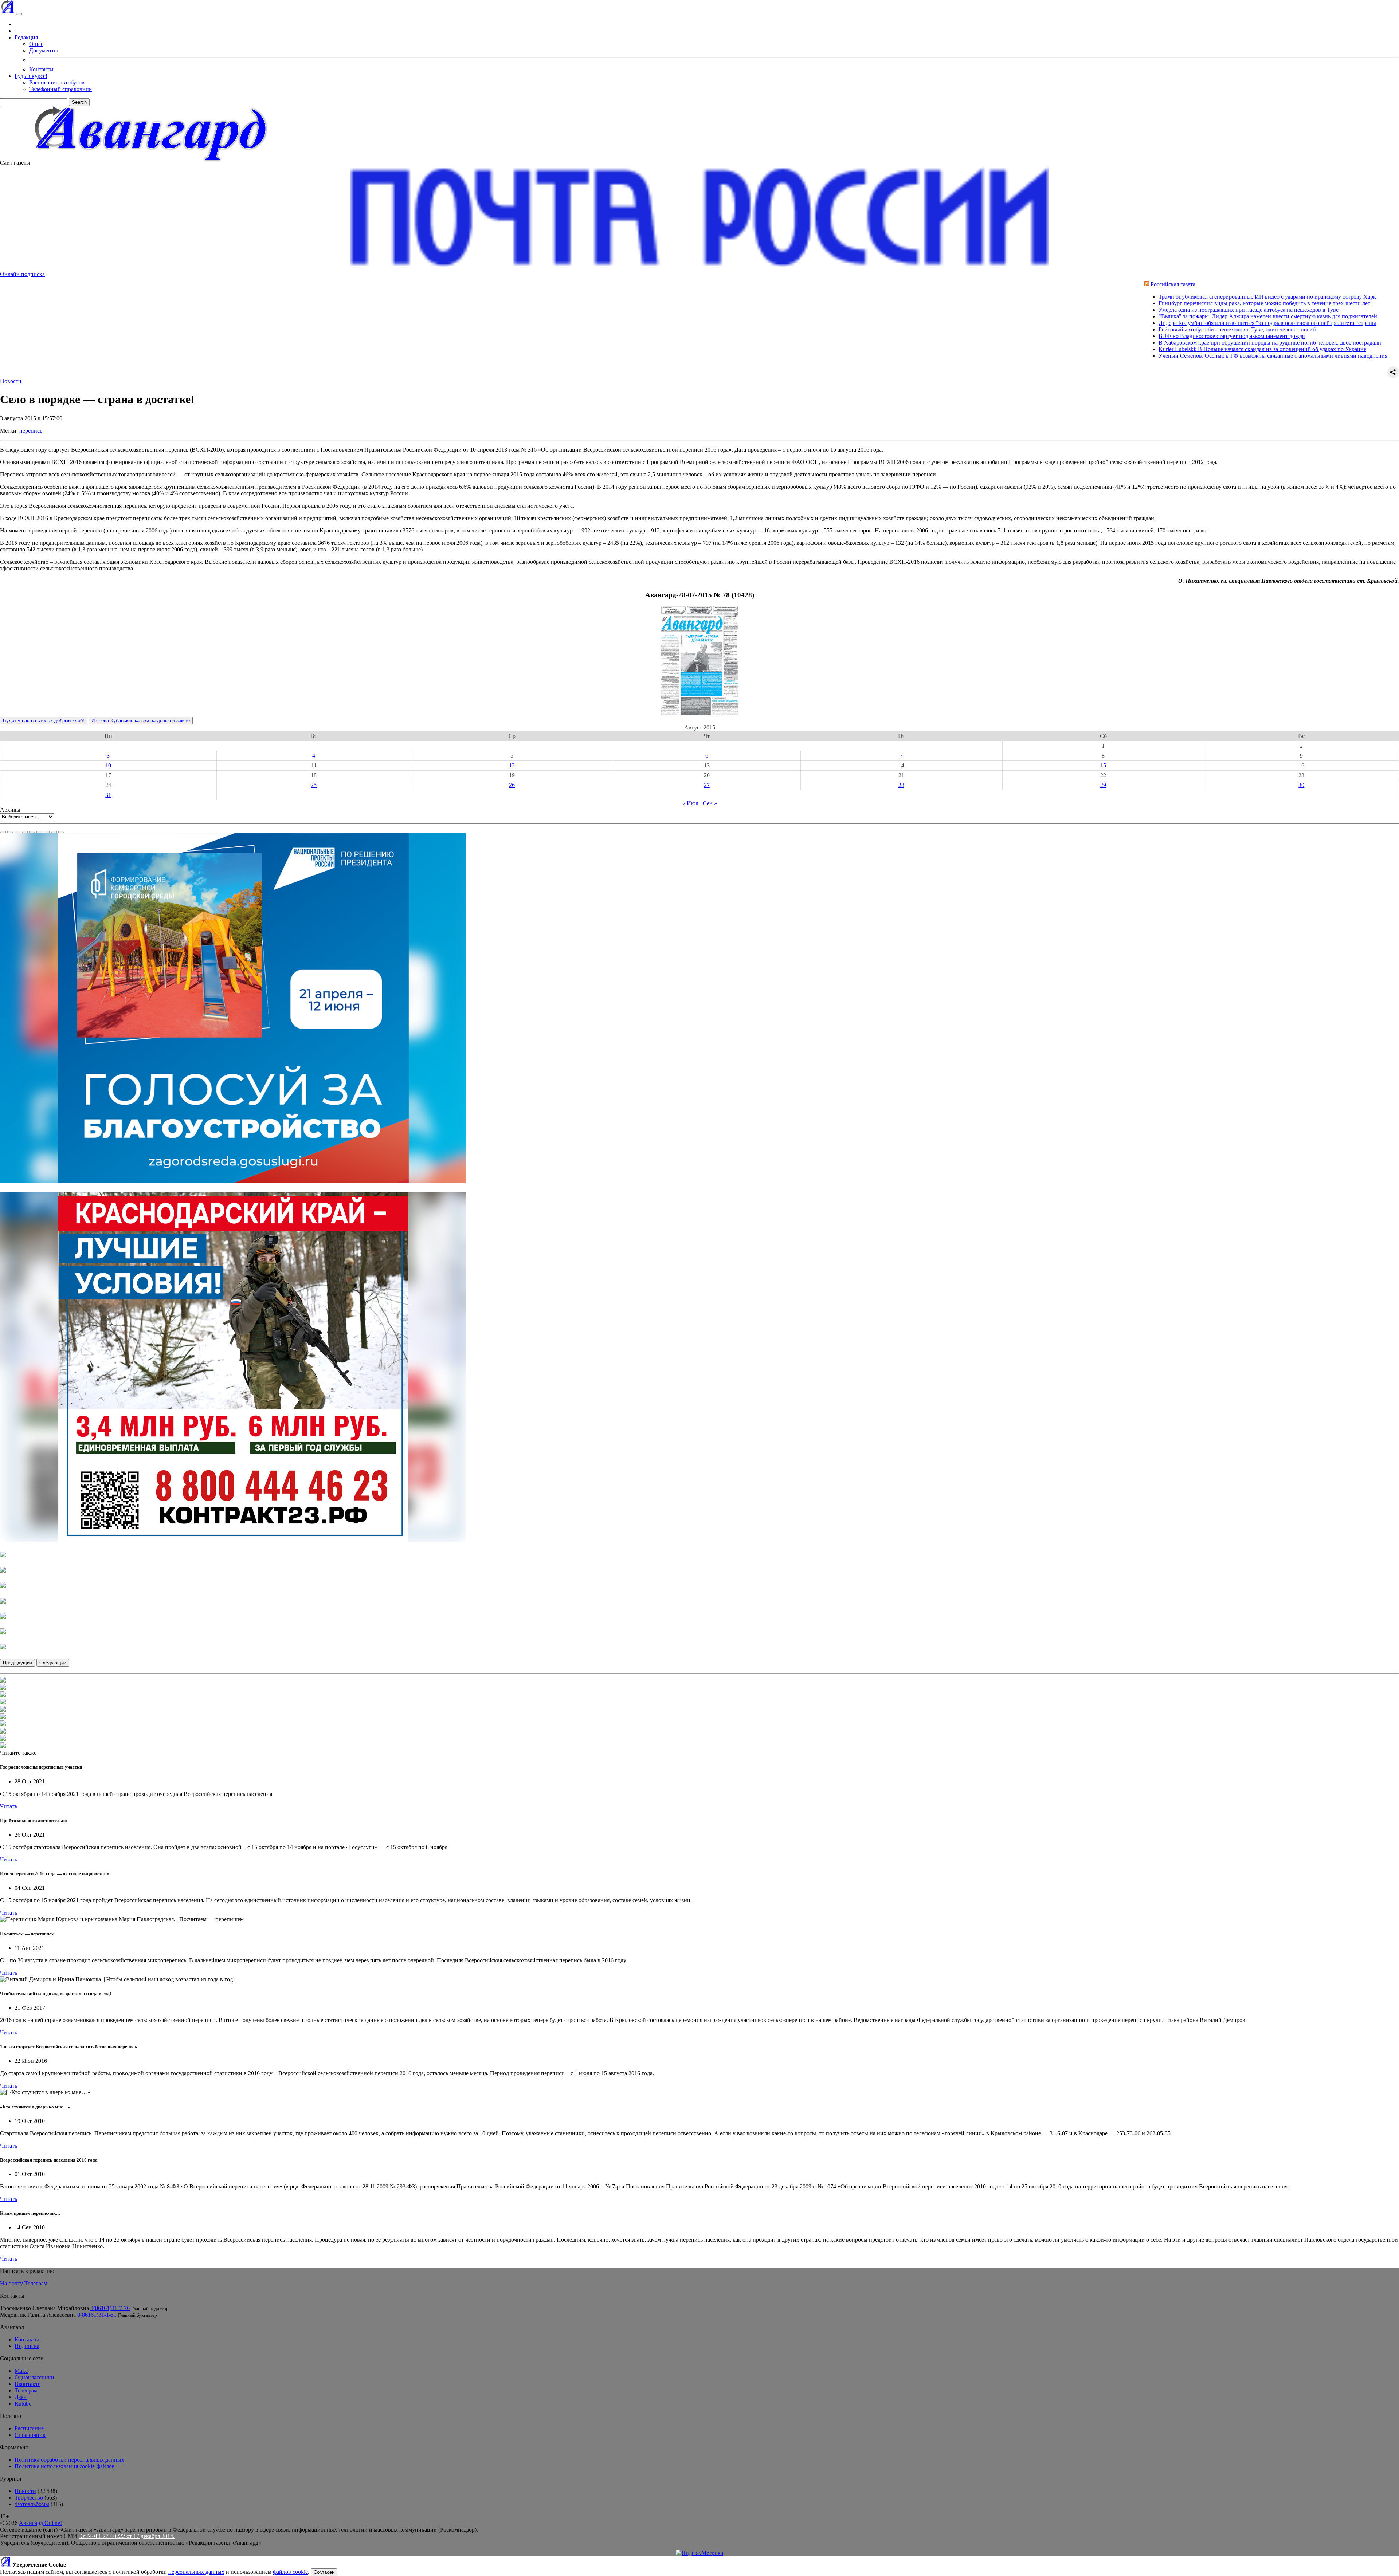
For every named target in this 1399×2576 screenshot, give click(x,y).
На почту (11, 2283)
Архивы (10, 810)
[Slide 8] (54, 832)
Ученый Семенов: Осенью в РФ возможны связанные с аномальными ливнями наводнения (1134, 356)
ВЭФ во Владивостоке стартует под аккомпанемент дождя (1093, 336)
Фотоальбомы (32, 2504)
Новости (11, 381)
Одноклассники (34, 2377)
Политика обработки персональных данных (69, 2460)
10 (108, 765)
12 (512, 765)
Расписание (29, 2428)
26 (512, 785)
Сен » (710, 803)
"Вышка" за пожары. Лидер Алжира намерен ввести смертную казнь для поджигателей (1129, 316)
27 (707, 785)
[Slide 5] (32, 832)
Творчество (29, 2498)
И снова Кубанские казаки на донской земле (141, 721)
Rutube (23, 2404)
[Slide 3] (17, 832)
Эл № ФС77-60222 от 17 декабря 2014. (127, 2536)
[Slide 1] (3, 832)
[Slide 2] (10, 832)
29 (1103, 785)
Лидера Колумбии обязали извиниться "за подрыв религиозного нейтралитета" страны (1128, 323)
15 (1103, 765)
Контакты (41, 69)
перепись (31, 431)
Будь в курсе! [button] (31, 76)
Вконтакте (28, 2384)
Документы (44, 50)
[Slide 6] (39, 832)
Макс (21, 2371)
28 (901, 785)
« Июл (690, 803)
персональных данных (196, 2572)
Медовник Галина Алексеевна (38, 2315)
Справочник (30, 2435)
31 (108, 795)
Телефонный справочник (60, 89)
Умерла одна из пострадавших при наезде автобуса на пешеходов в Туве (1110, 310)
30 (1301, 785)
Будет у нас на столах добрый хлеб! (44, 721)
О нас (36, 44)
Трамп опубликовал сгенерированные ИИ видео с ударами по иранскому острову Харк (1128, 297)
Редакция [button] (26, 37)
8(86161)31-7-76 (110, 2308)
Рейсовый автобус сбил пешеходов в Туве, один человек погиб (1098, 329)
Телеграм (36, 2283)
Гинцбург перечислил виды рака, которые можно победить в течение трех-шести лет (1126, 303)
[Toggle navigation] (19, 14)
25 (314, 785)
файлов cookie (290, 2572)
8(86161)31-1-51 (97, 2315)
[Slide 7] (47, 832)
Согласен (324, 2572)
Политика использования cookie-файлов (65, 2466)
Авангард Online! (40, 2523)
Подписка (27, 2346)
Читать (9, 1806)
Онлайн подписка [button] (22, 274)
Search (79, 102)
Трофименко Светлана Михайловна (44, 2308)
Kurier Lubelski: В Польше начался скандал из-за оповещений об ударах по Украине (1124, 349)
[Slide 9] (61, 832)
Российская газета (1034, 284)
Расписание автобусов (57, 82)
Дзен (21, 2397)
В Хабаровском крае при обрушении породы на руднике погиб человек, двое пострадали (1131, 343)
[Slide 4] (25, 832)
